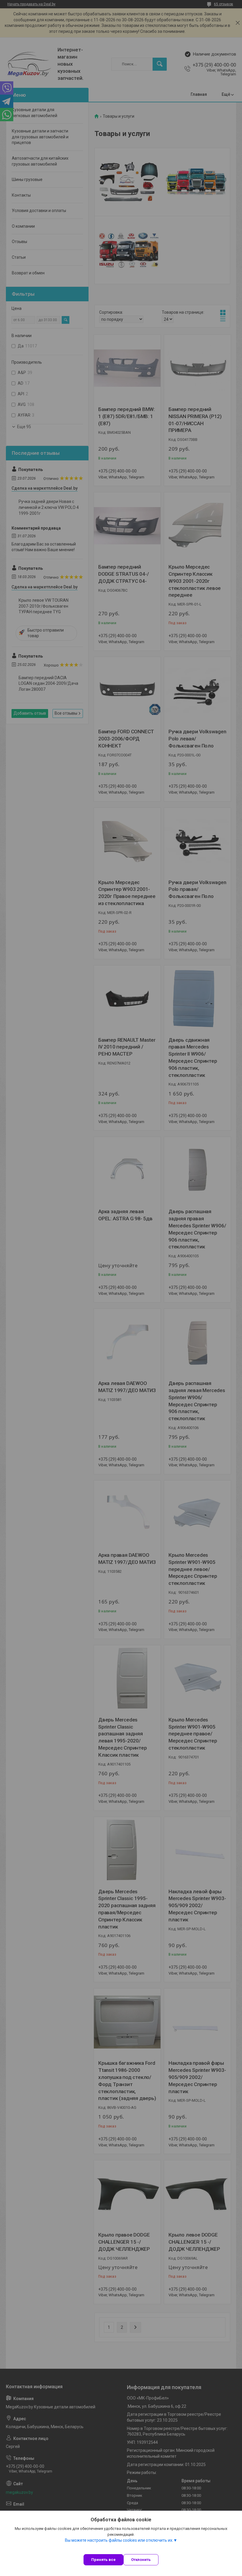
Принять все (103, 2560)
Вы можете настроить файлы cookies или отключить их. (119, 2540)
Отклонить (141, 2560)
